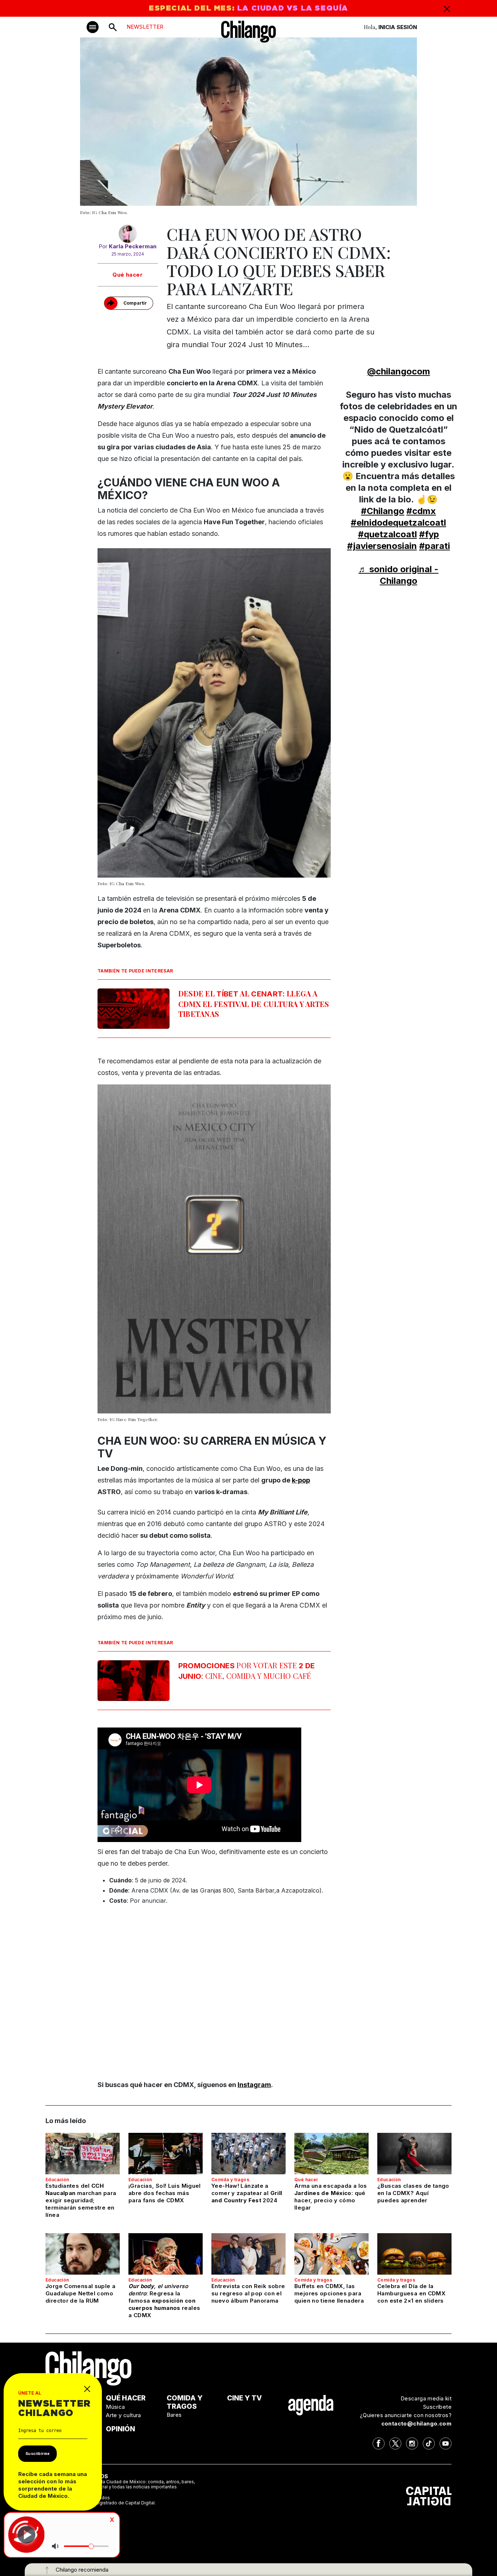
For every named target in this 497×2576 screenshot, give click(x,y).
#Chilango (383, 511)
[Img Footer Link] (311, 2405)
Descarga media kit (426, 2398)
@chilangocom (399, 371)
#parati (435, 546)
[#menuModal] (93, 27)
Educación (57, 2180)
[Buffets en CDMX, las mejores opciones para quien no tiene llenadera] (331, 2254)
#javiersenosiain (382, 546)
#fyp (429, 534)
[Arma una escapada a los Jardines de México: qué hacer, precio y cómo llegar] (331, 2154)
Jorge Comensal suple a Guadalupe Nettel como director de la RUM (80, 2293)
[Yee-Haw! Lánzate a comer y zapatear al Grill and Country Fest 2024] (249, 2154)
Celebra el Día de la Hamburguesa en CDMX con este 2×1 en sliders (411, 2293)
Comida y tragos (230, 2180)
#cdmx (421, 511)
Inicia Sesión (398, 27)
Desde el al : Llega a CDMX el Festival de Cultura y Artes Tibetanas (254, 1004)
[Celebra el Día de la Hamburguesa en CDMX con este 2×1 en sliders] (414, 2254)
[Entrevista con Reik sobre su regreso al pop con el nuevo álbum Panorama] (249, 2254)
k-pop (301, 1480)
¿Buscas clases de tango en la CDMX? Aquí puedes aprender (413, 2193)
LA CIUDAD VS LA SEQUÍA (293, 8)
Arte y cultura (124, 2415)
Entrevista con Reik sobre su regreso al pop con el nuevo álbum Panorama (248, 2293)
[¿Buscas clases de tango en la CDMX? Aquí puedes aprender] (414, 2154)
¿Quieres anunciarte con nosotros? (406, 2415)
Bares (174, 2415)
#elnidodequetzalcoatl (398, 523)
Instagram (254, 2085)
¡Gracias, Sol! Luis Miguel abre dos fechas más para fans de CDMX (165, 2193)
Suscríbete (437, 2407)
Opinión (120, 2429)
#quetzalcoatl (387, 534)
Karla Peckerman (133, 246)
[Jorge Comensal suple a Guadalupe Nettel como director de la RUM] (83, 2254)
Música (115, 2407)
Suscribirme (37, 2453)
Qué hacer (128, 275)
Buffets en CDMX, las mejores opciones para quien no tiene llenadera (329, 2293)
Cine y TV (244, 2398)
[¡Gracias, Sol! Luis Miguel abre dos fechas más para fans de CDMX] (166, 2154)
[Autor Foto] (128, 234)
